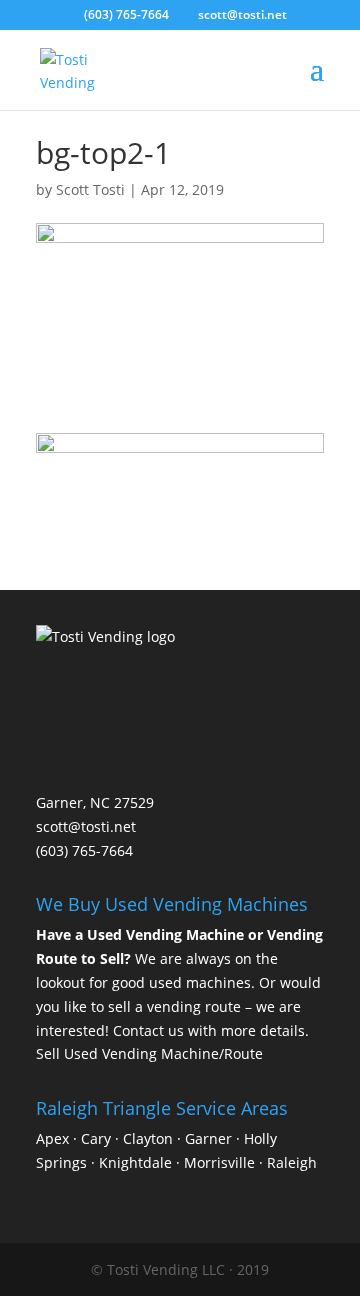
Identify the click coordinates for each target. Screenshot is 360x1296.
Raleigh (292, 1162)
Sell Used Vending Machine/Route (149, 1053)
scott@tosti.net (86, 826)
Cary (96, 1138)
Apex (52, 1138)
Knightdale (135, 1162)
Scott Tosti (90, 189)
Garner (208, 1138)
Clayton (148, 1138)
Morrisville (219, 1162)
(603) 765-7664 (126, 14)
